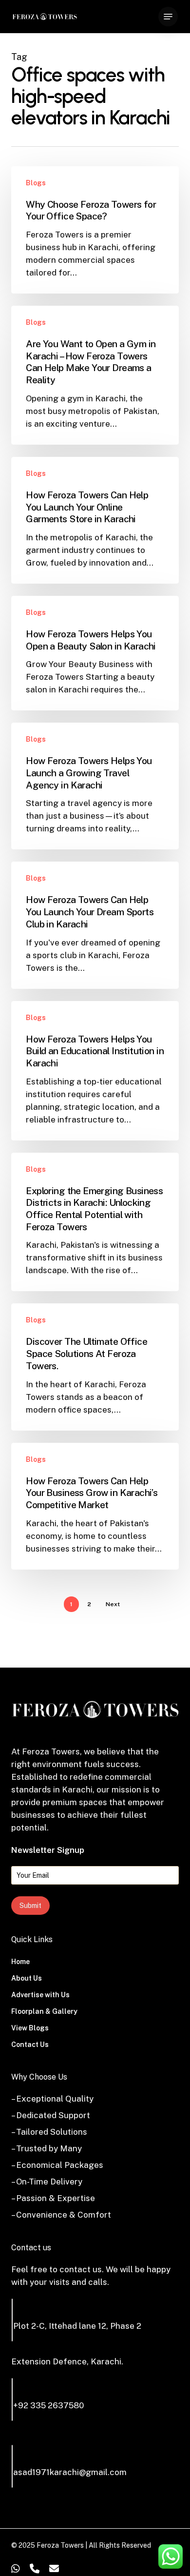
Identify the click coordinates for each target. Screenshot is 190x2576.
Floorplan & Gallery (44, 2011)
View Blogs (30, 2028)
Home (20, 1962)
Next (113, 1604)
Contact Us (30, 2045)
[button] (168, 17)
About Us (27, 1978)
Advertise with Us (40, 1995)
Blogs (36, 183)
